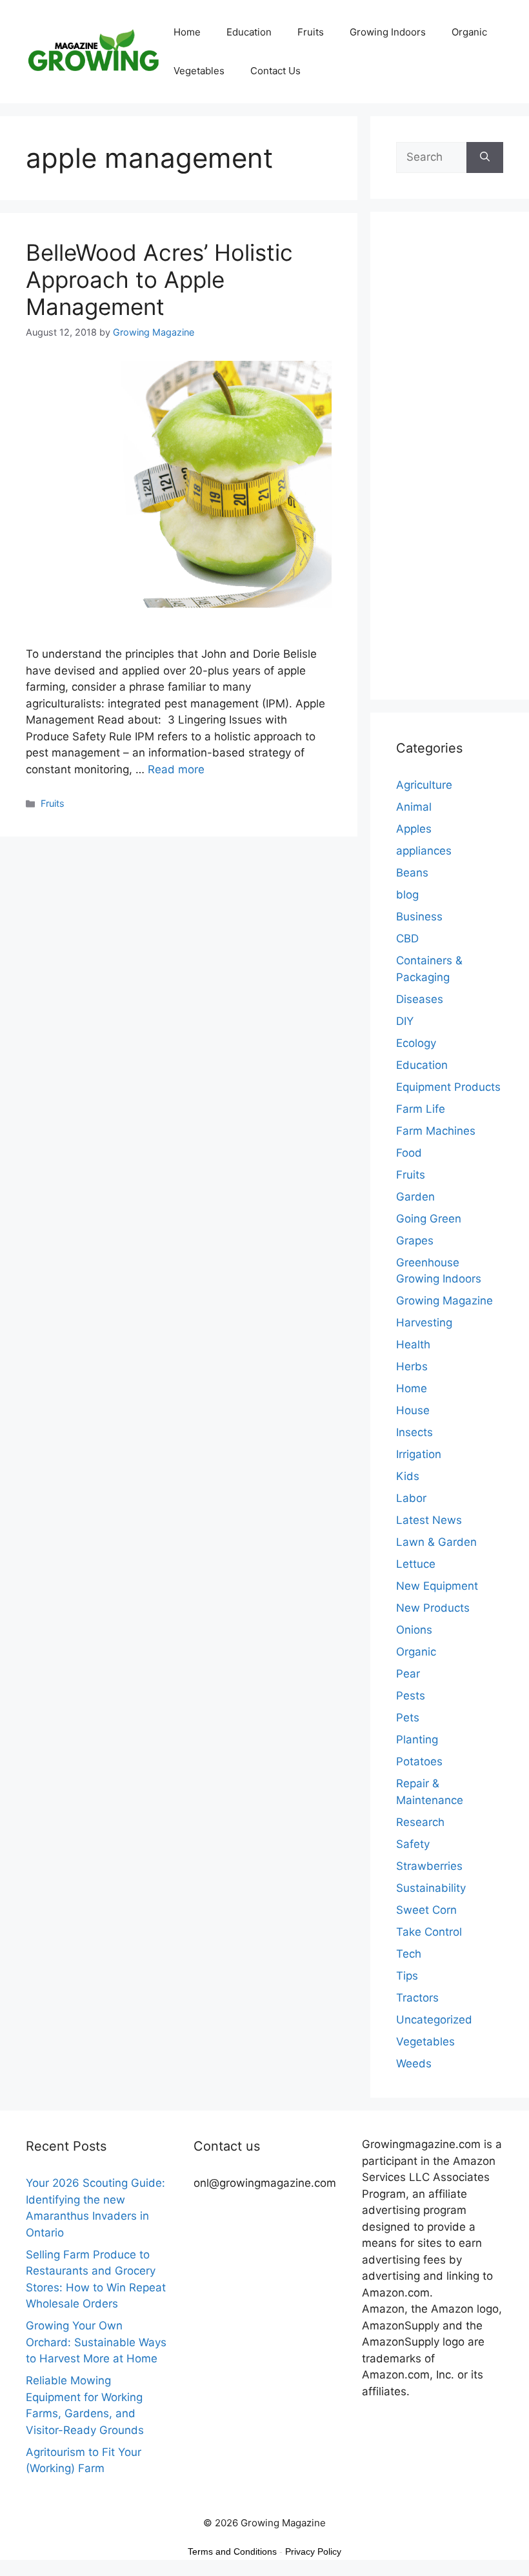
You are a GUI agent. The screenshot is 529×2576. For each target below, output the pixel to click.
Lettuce (416, 1564)
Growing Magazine (444, 1301)
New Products (433, 1608)
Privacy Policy (313, 2551)
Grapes (415, 1241)
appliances (424, 851)
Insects (414, 1432)
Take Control (429, 1932)
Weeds (414, 2064)
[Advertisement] (450, 464)
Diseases (420, 999)
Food (409, 1153)
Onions (414, 1630)
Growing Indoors (388, 32)
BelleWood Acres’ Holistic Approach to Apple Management (159, 279)
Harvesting (424, 1323)
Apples (414, 829)
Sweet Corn (426, 1910)
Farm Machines (436, 1131)
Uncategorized (434, 2020)
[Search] (485, 157)
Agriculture (424, 785)
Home (187, 32)
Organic (469, 32)
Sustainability (431, 1888)
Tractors (417, 1998)
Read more (176, 769)
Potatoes (419, 1761)
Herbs (412, 1366)
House (413, 1410)
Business (419, 917)
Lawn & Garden (436, 1542)
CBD (407, 938)
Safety (413, 1844)
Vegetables (199, 71)
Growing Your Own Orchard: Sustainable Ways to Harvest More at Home (96, 2342)
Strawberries (429, 1866)
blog (407, 895)
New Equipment (437, 1586)
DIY (405, 1021)
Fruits (311, 32)
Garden (415, 1197)
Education (249, 32)
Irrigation (419, 1454)
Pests (411, 1696)
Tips (407, 1976)
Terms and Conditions (232, 2551)
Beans (412, 873)
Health (413, 1344)
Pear (408, 1674)
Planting (417, 1739)
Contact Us (275, 71)
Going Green (429, 1219)
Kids (408, 1476)
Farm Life (421, 1109)
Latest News (429, 1520)
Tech (409, 1954)
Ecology (416, 1043)
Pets (408, 1718)
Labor (411, 1498)
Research (420, 1822)
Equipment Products (448, 1087)
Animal (414, 807)
